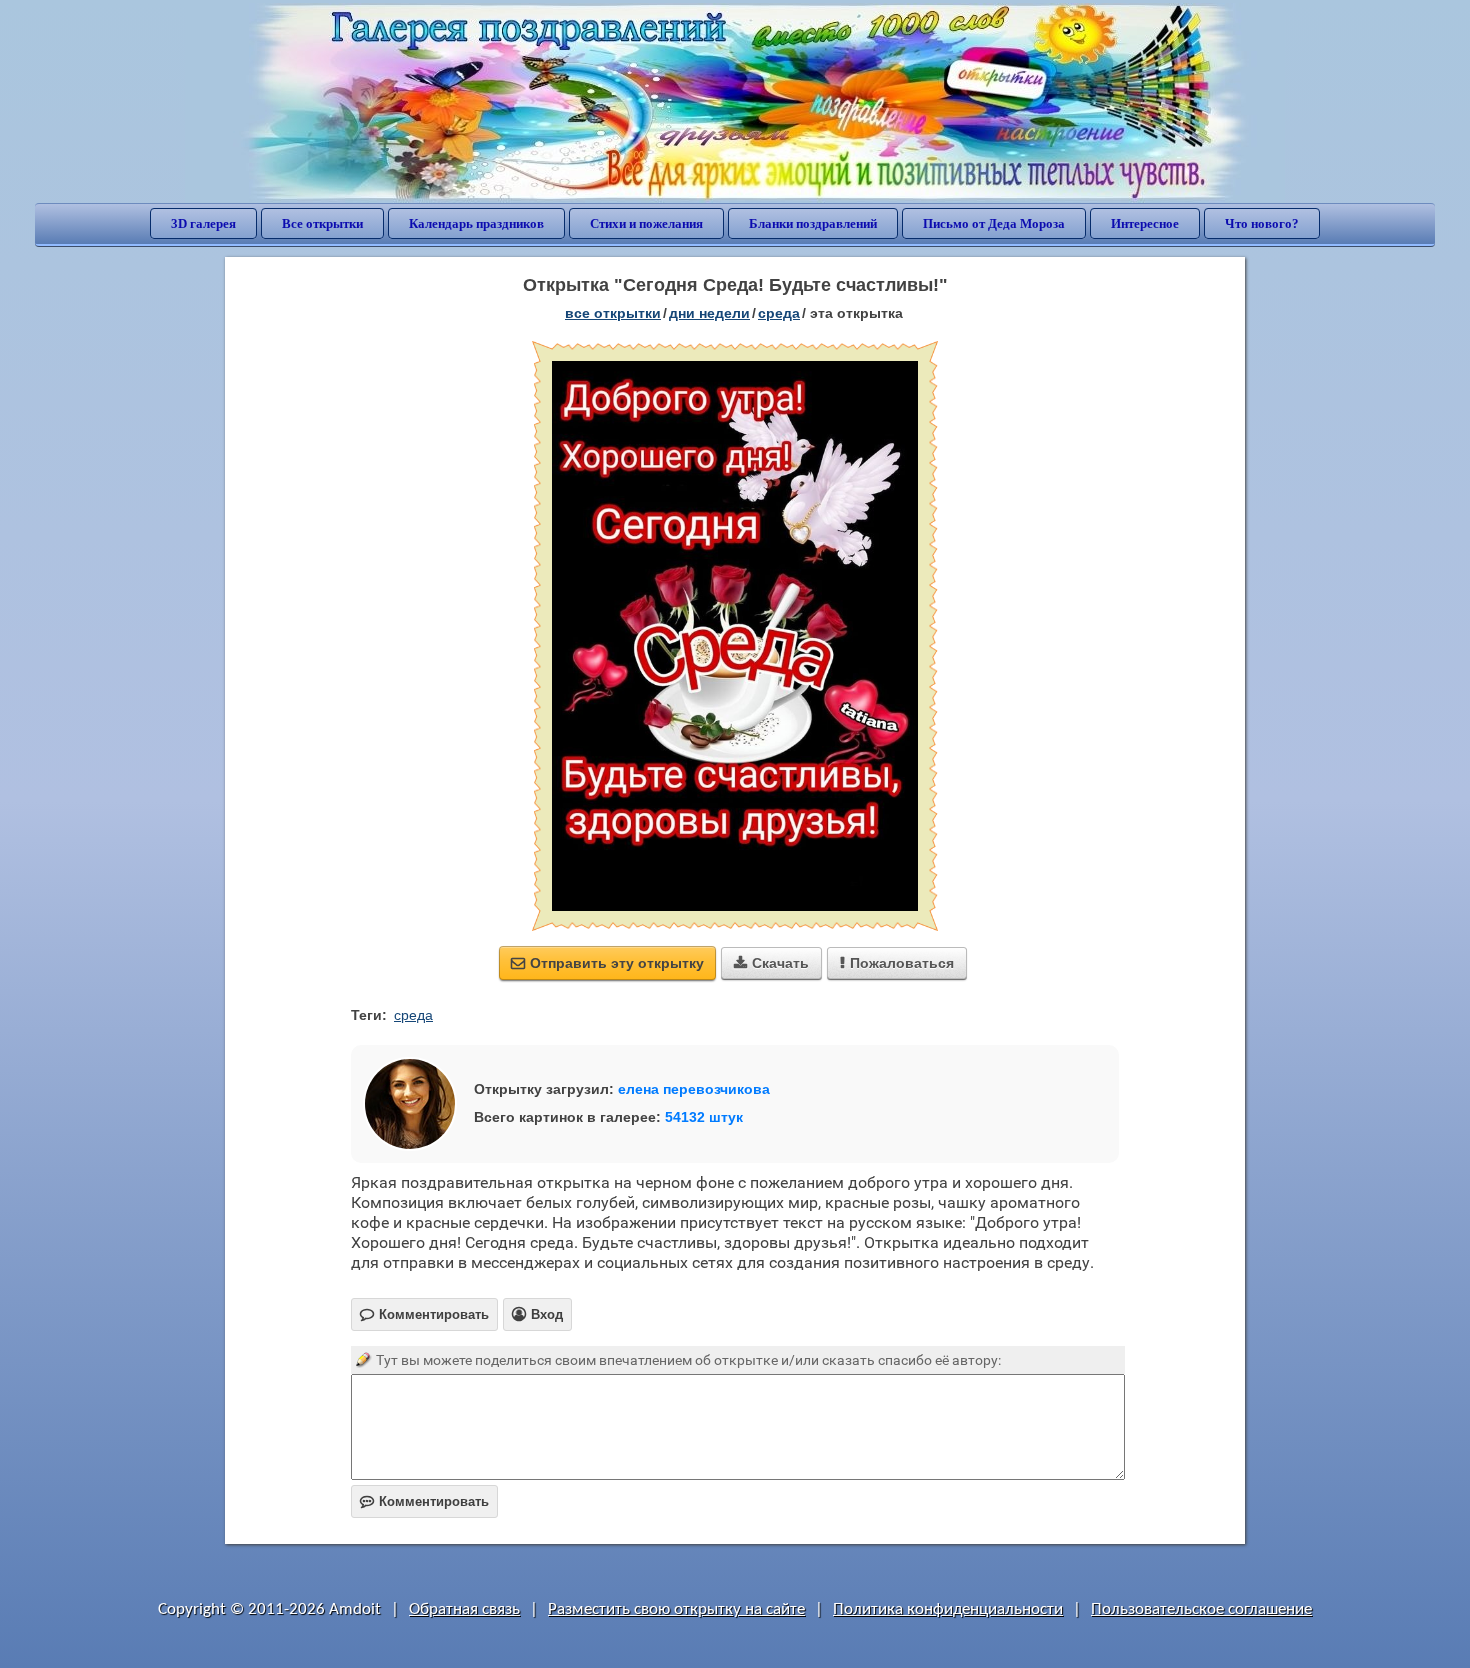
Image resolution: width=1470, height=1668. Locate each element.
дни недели (709, 313)
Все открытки (322, 223)
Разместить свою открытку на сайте (676, 1609)
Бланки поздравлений (813, 223)
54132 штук (704, 1117)
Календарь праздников (476, 223)
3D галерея (203, 223)
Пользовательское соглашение (1201, 1609)
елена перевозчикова (694, 1089)
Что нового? (1262, 223)
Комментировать (424, 1501)
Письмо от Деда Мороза (994, 223)
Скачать (771, 963)
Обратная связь (464, 1609)
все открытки (613, 313)
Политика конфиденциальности (948, 1609)
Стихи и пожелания (646, 223)
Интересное (1145, 223)
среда (779, 313)
